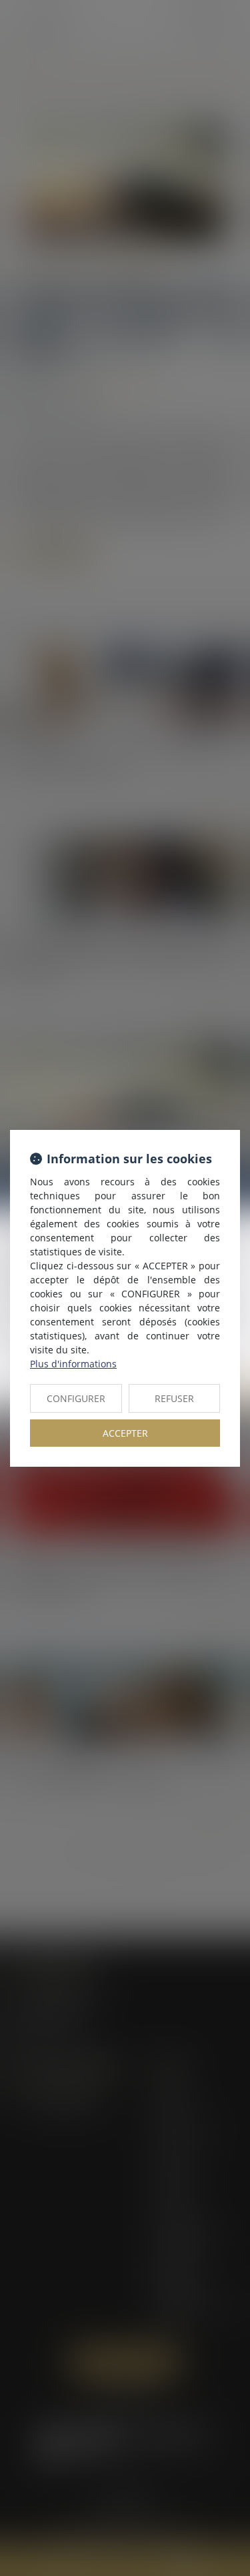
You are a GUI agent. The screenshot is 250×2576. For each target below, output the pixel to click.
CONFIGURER (76, 1398)
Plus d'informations (73, 1364)
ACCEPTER (125, 1433)
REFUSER (174, 1398)
